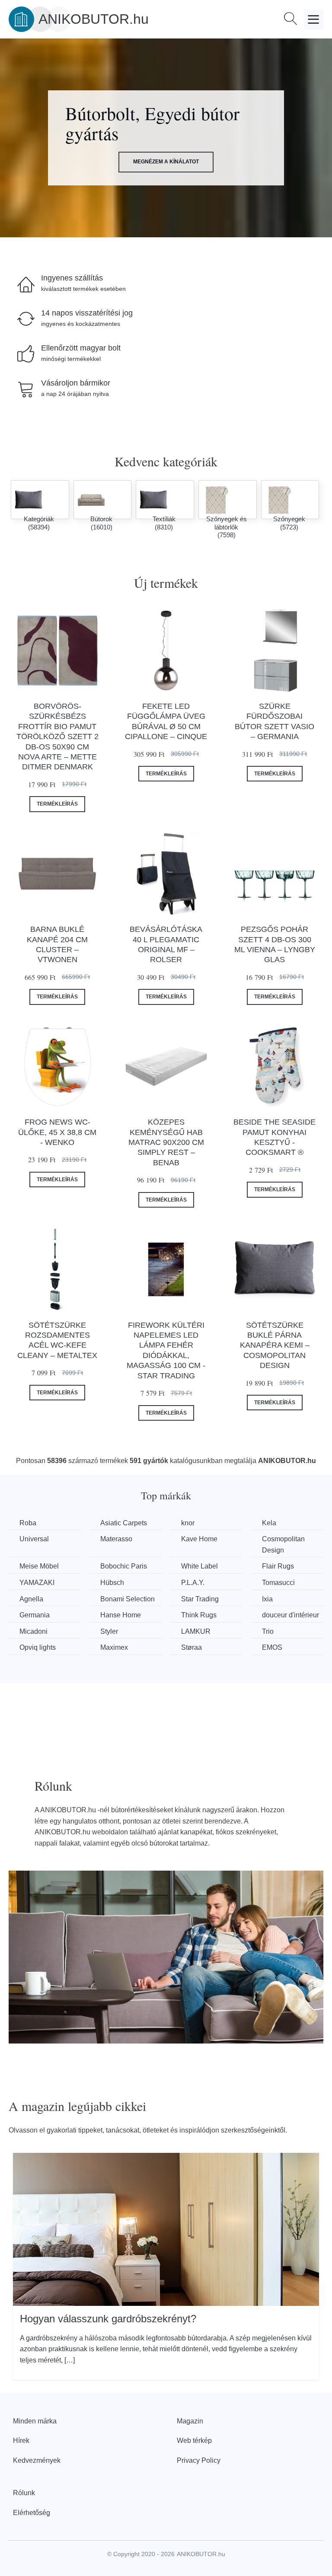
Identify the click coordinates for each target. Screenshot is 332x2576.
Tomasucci (278, 1583)
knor (188, 1523)
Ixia (267, 1599)
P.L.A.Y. (193, 1583)
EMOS (272, 1647)
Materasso (116, 1539)
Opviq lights (38, 1647)
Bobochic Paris (124, 1566)
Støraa (192, 1647)
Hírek (21, 2441)
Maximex (114, 1647)
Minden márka (35, 2421)
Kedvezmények (37, 2460)
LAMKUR (196, 1631)
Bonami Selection (128, 1599)
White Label (200, 1566)
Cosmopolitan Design (283, 1545)
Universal (34, 1539)
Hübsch (112, 1583)
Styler (109, 1631)
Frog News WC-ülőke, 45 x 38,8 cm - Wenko (57, 1132)
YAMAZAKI (37, 1583)
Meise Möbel (39, 1566)
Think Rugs (199, 1615)
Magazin (190, 2421)
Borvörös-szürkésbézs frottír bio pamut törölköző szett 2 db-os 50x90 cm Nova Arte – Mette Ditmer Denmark (57, 736)
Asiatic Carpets (124, 1523)
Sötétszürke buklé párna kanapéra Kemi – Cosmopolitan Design (275, 1345)
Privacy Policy (199, 2460)
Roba (28, 1523)
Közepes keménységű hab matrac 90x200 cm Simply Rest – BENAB (166, 1142)
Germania (35, 1615)
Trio (268, 1631)
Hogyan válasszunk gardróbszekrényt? (108, 2319)
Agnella (31, 1599)
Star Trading (200, 1599)
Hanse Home (121, 1615)
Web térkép (194, 2441)
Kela (269, 1523)
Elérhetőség (32, 2513)
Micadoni (34, 1631)
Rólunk (24, 2493)
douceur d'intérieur (290, 1615)
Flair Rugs (278, 1566)
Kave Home (199, 1539)
